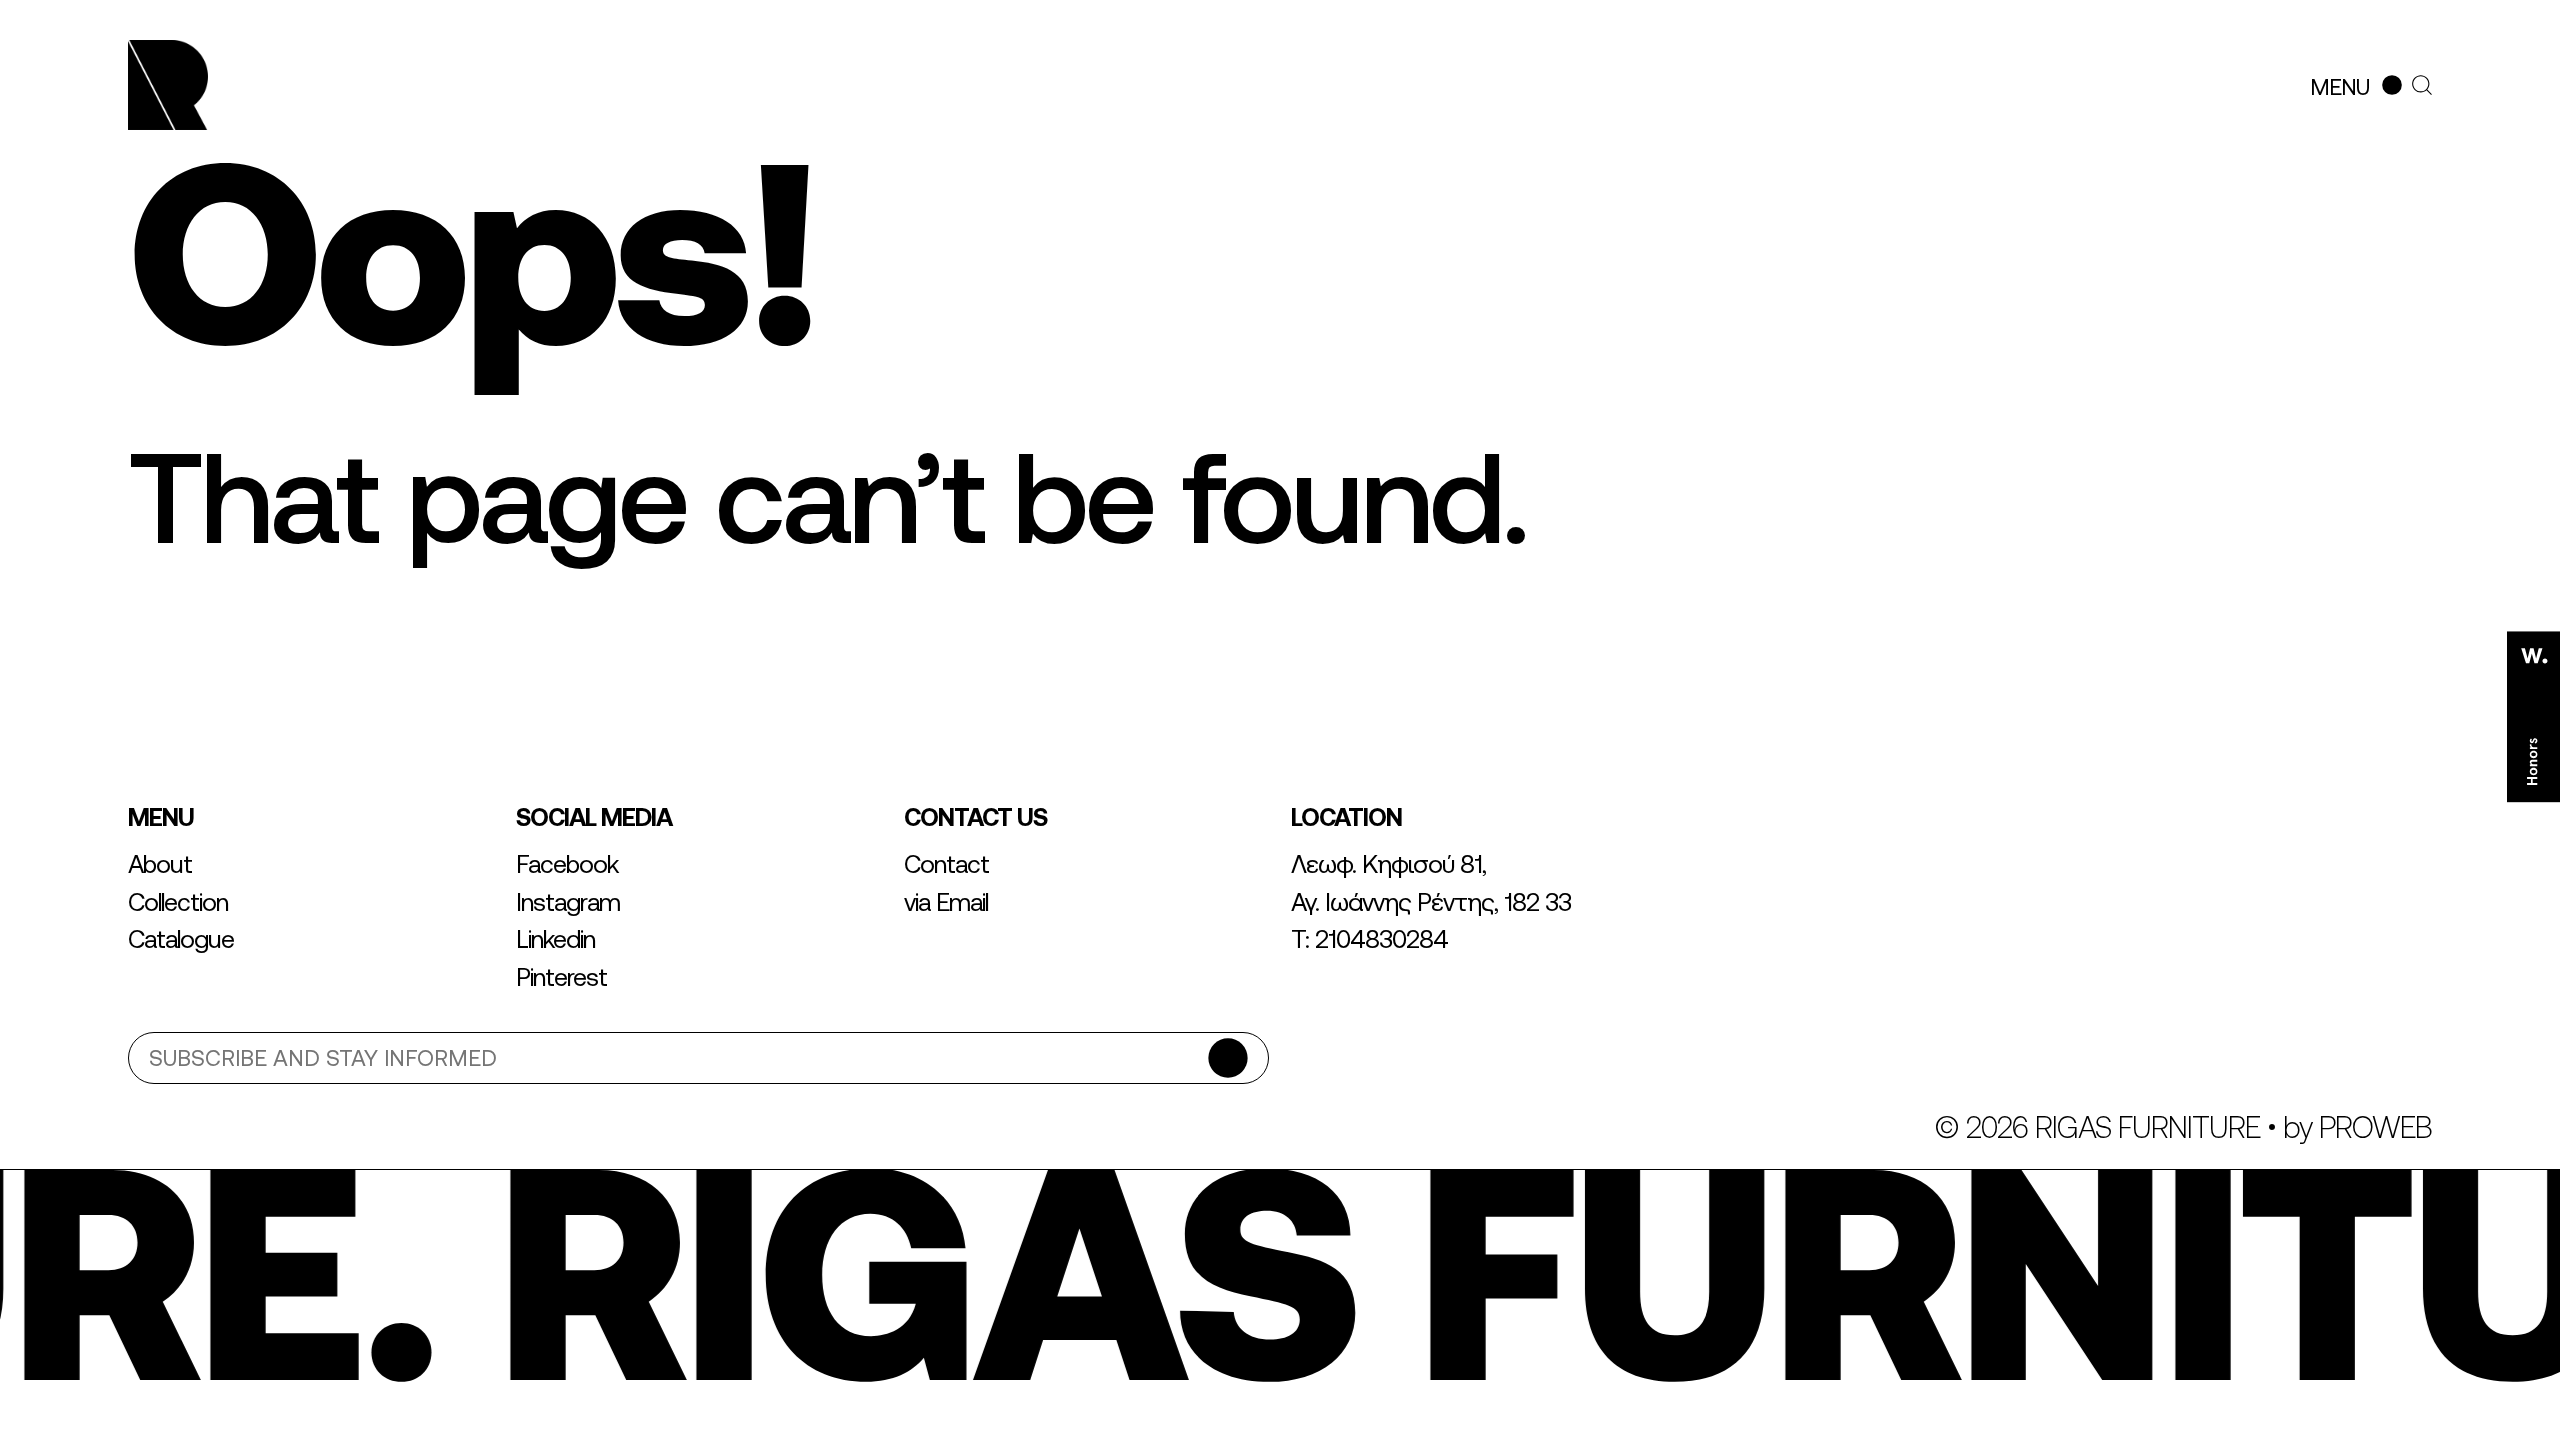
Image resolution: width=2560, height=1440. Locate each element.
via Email (946, 902)
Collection (178, 902)
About (160, 864)
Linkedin (555, 939)
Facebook (567, 864)
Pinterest (561, 977)
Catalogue (181, 939)
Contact (946, 864)
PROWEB (2375, 1126)
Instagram (568, 902)
